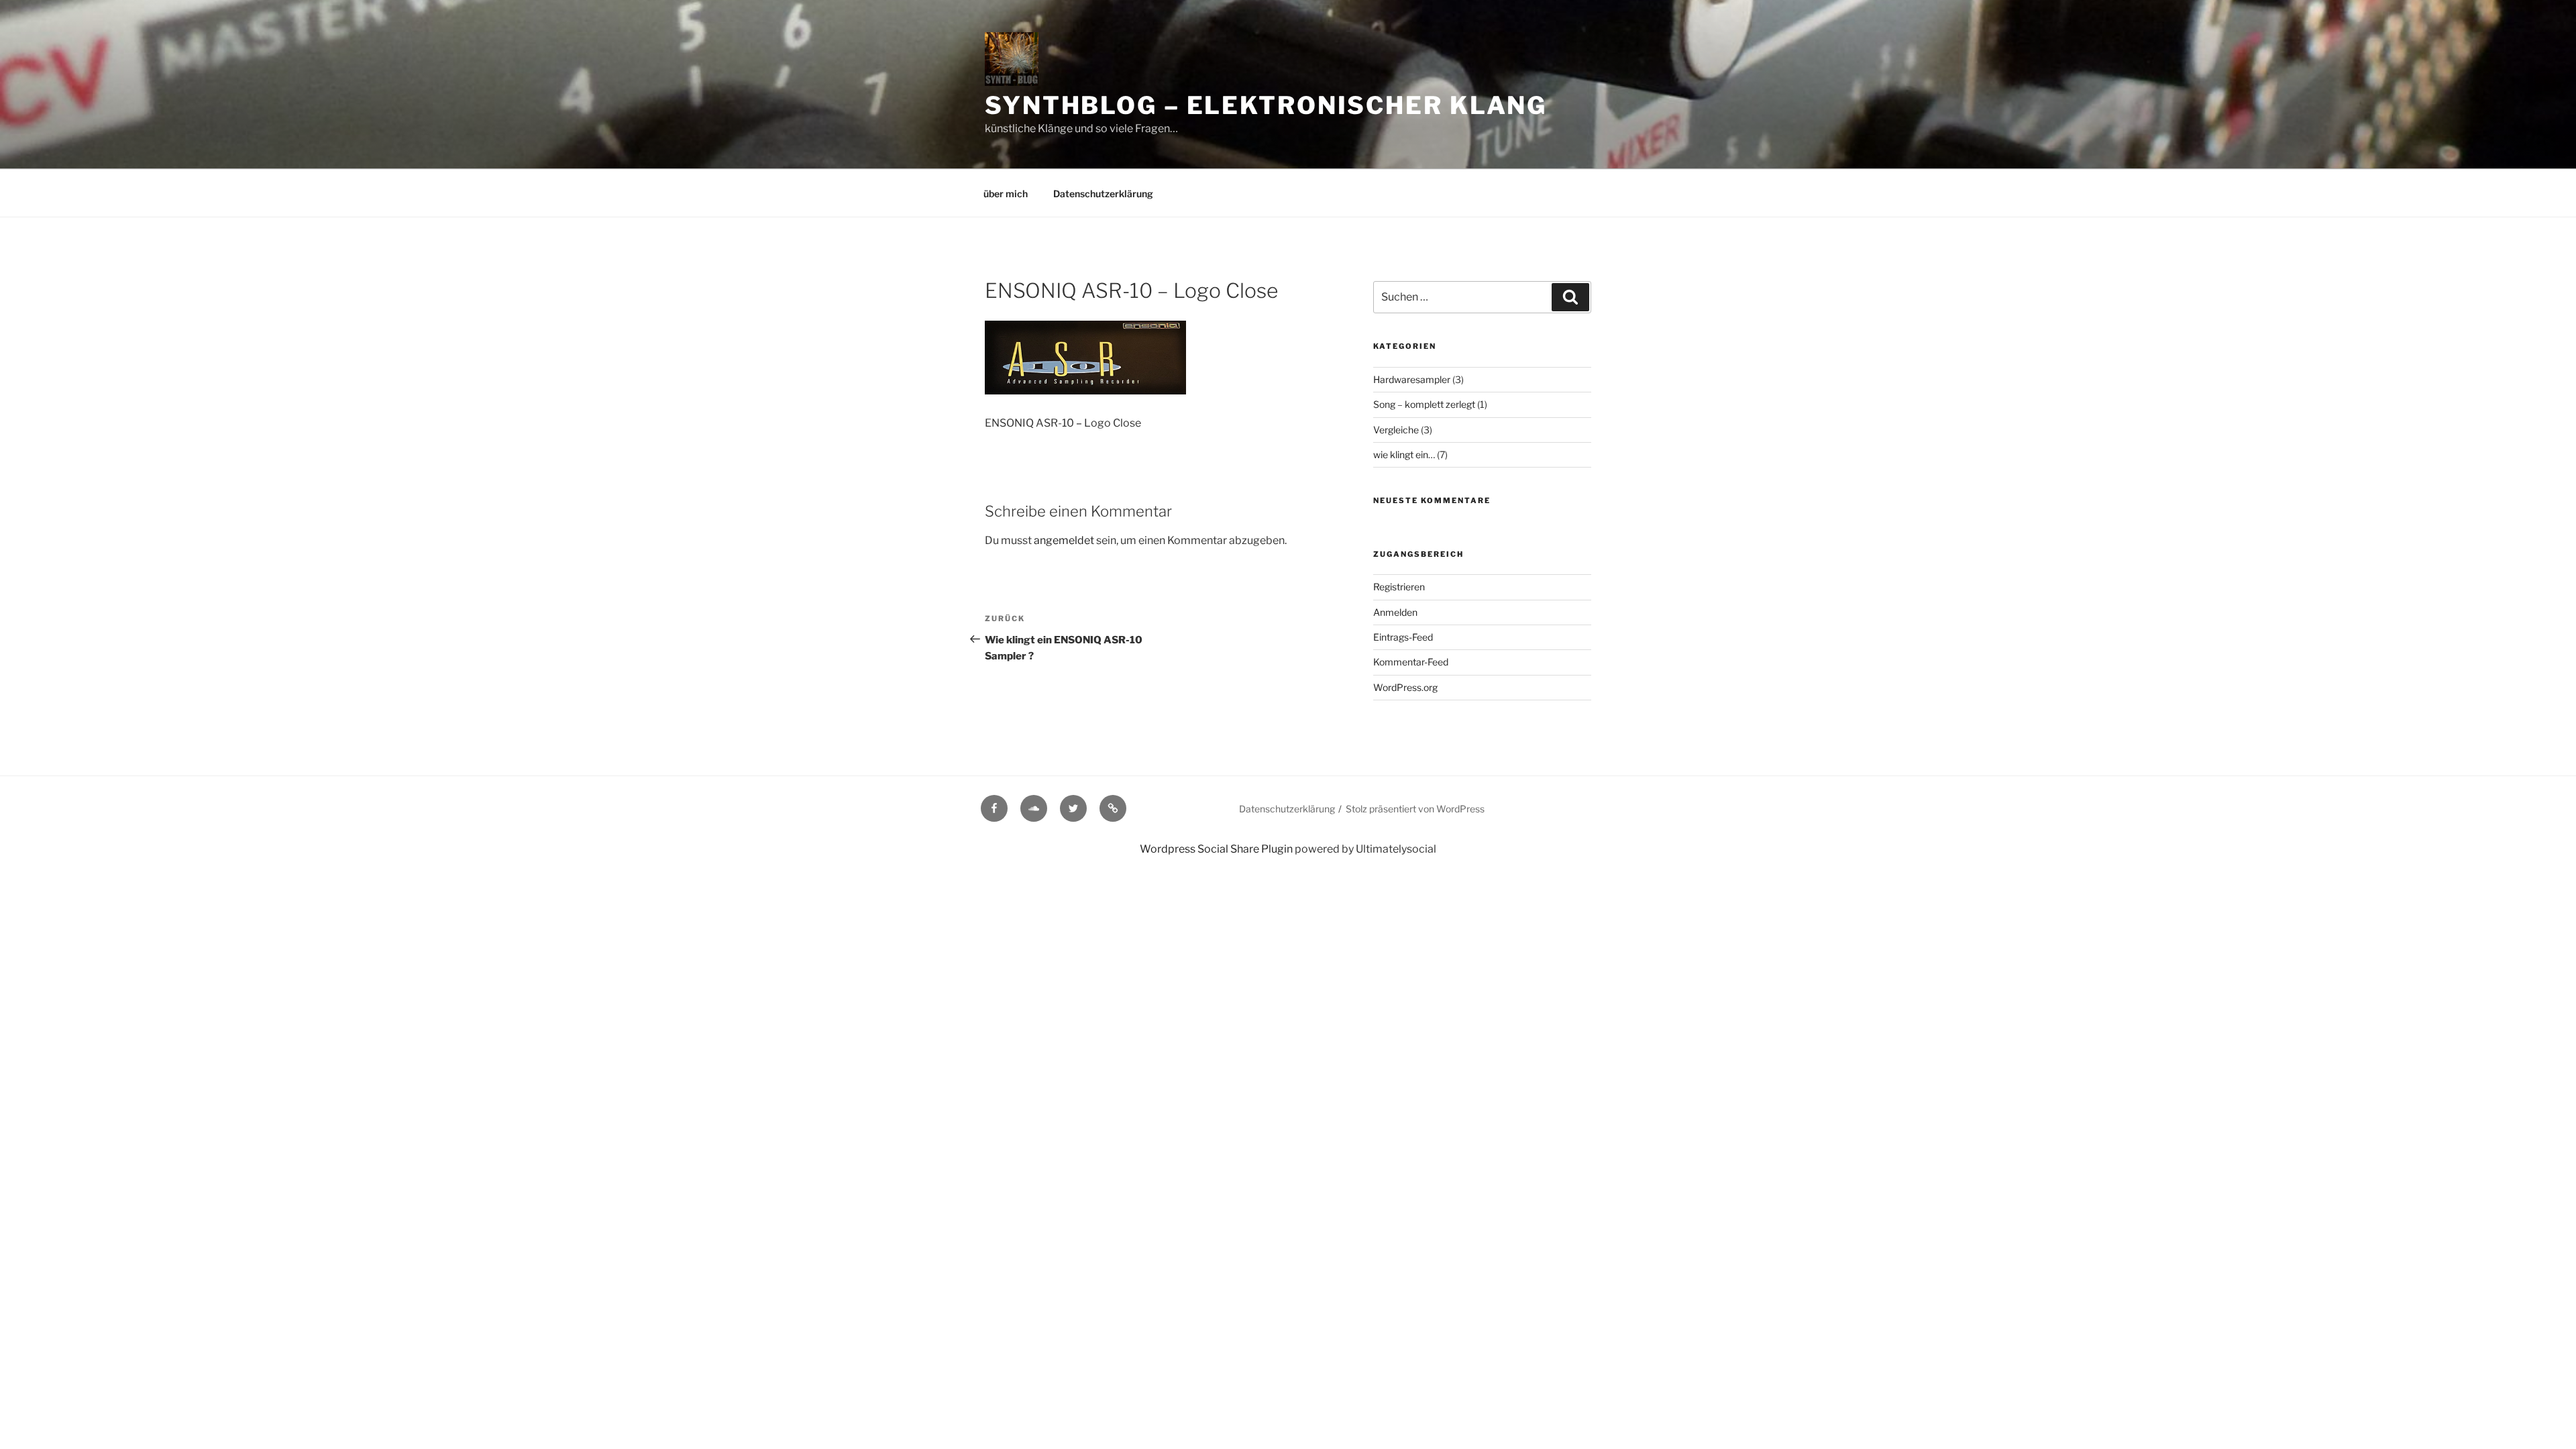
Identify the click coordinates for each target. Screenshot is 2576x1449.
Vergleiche (1396, 430)
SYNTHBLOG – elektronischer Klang (1266, 105)
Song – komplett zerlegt (1424, 404)
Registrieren (1399, 587)
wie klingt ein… (1404, 454)
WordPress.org (1405, 687)
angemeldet (1064, 540)
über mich (1006, 194)
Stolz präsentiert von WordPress (1415, 809)
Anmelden (1395, 612)
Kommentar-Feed (1411, 662)
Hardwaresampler (1412, 379)
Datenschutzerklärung (1103, 194)
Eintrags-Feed (1403, 637)
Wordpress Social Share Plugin (1217, 849)
